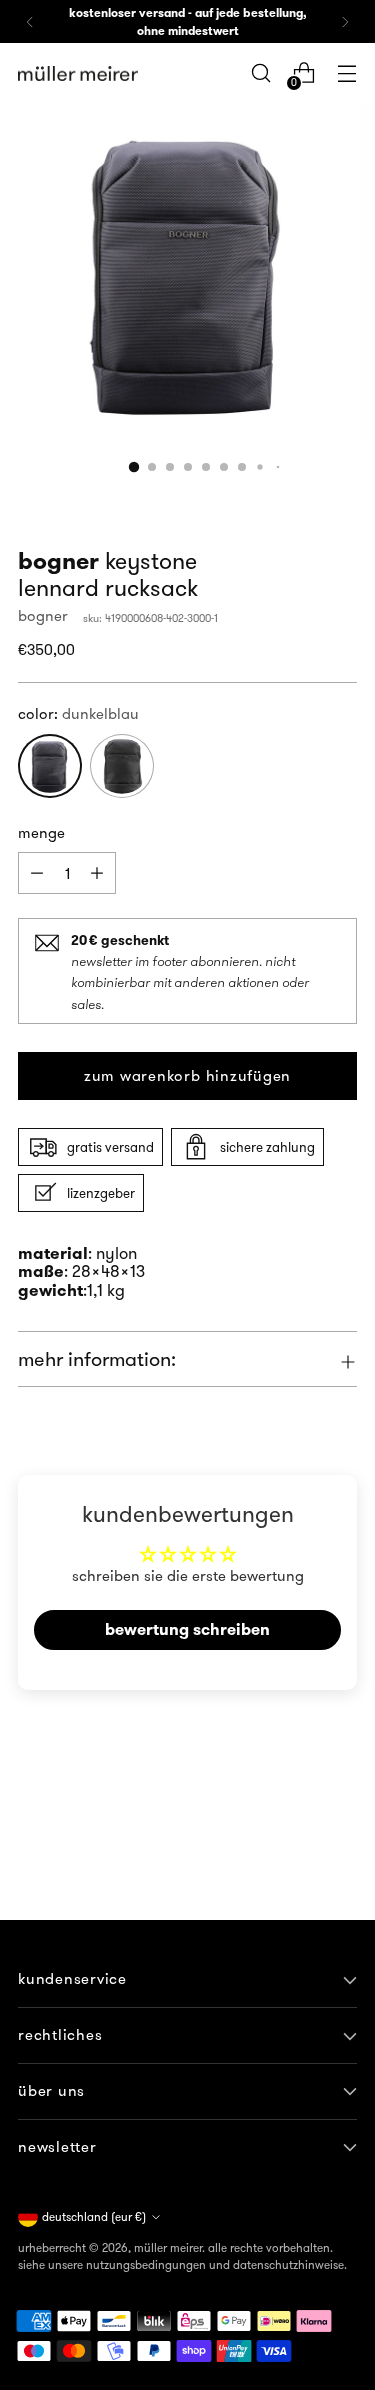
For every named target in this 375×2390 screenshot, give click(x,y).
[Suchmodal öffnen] (260, 73)
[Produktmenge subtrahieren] (97, 873)
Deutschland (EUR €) (94, 2216)
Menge (41, 832)
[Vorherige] (30, 21)
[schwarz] (122, 766)
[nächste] (345, 21)
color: (78, 713)
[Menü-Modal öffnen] (346, 73)
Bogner (43, 615)
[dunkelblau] (50, 766)
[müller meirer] (78, 74)
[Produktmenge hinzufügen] (37, 873)
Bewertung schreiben (187, 1629)
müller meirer (168, 2247)
